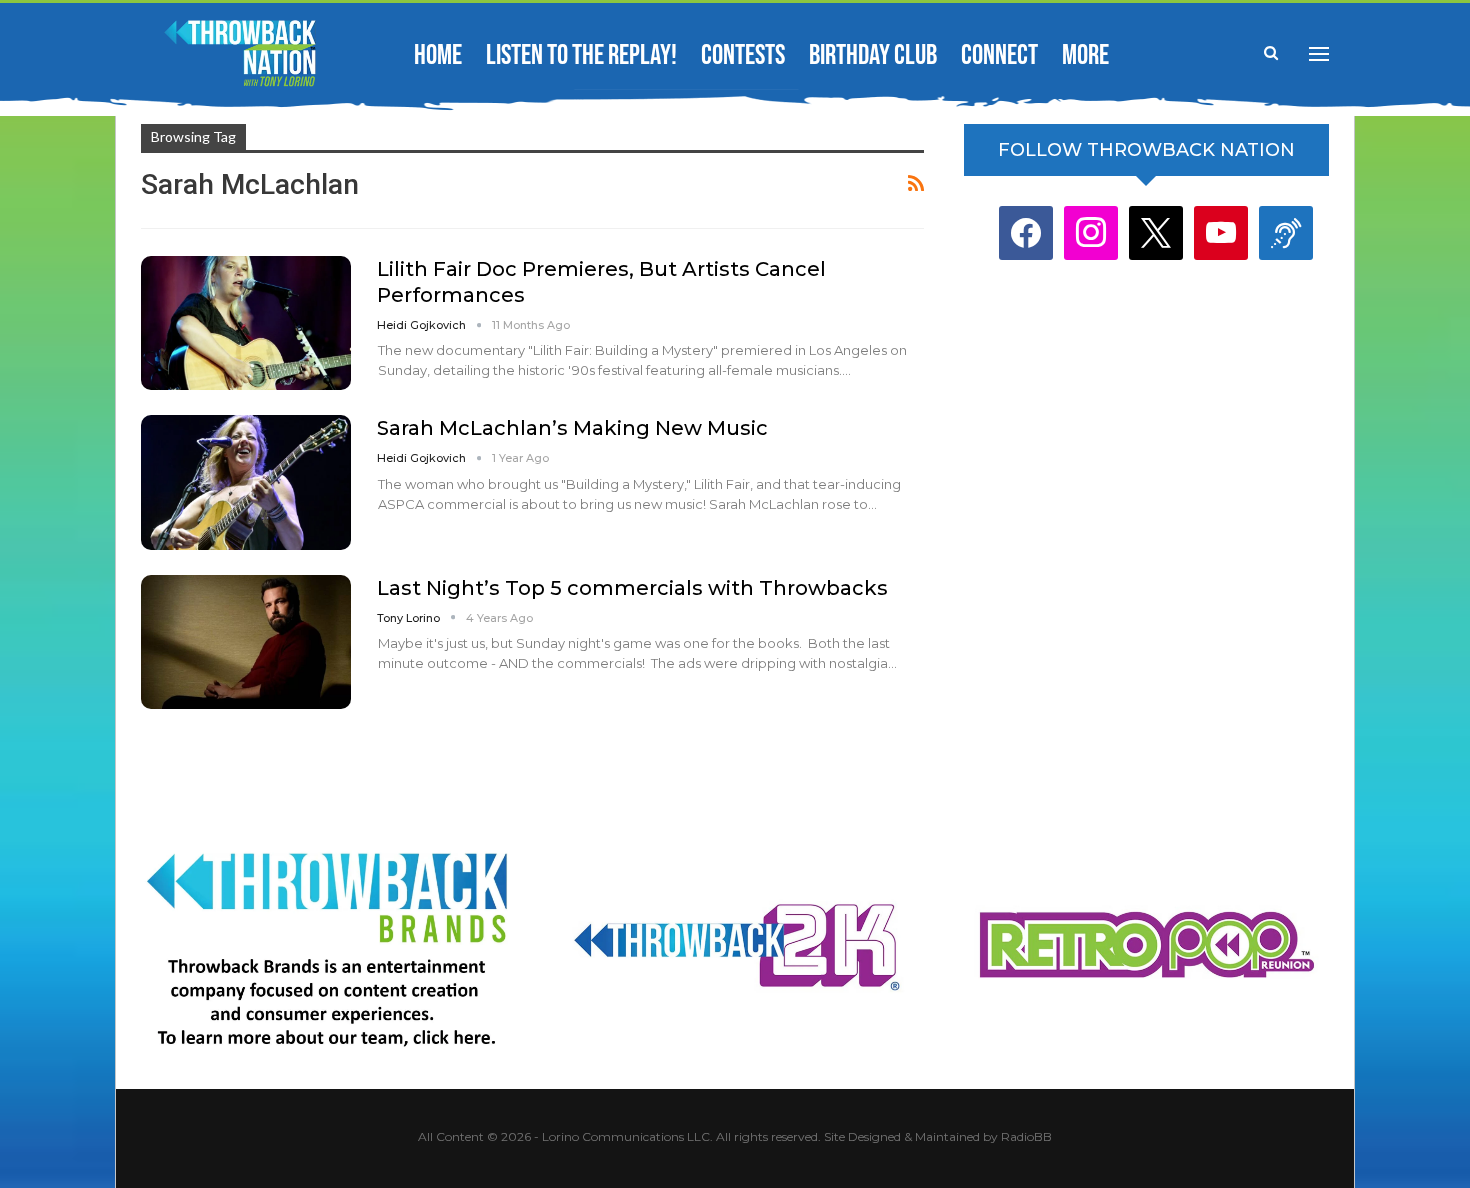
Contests (743, 55)
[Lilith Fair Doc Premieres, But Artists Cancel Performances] (246, 323)
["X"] (1156, 232)
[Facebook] (1026, 232)
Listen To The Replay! (581, 55)
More (1085, 55)
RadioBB (1026, 1136)
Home (438, 55)
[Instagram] (1091, 232)
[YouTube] (1221, 232)
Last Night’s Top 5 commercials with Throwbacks (632, 588)
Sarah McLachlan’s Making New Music (572, 428)
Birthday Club (873, 55)
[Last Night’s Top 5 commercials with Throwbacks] (246, 642)
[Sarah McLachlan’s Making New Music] (246, 482)
